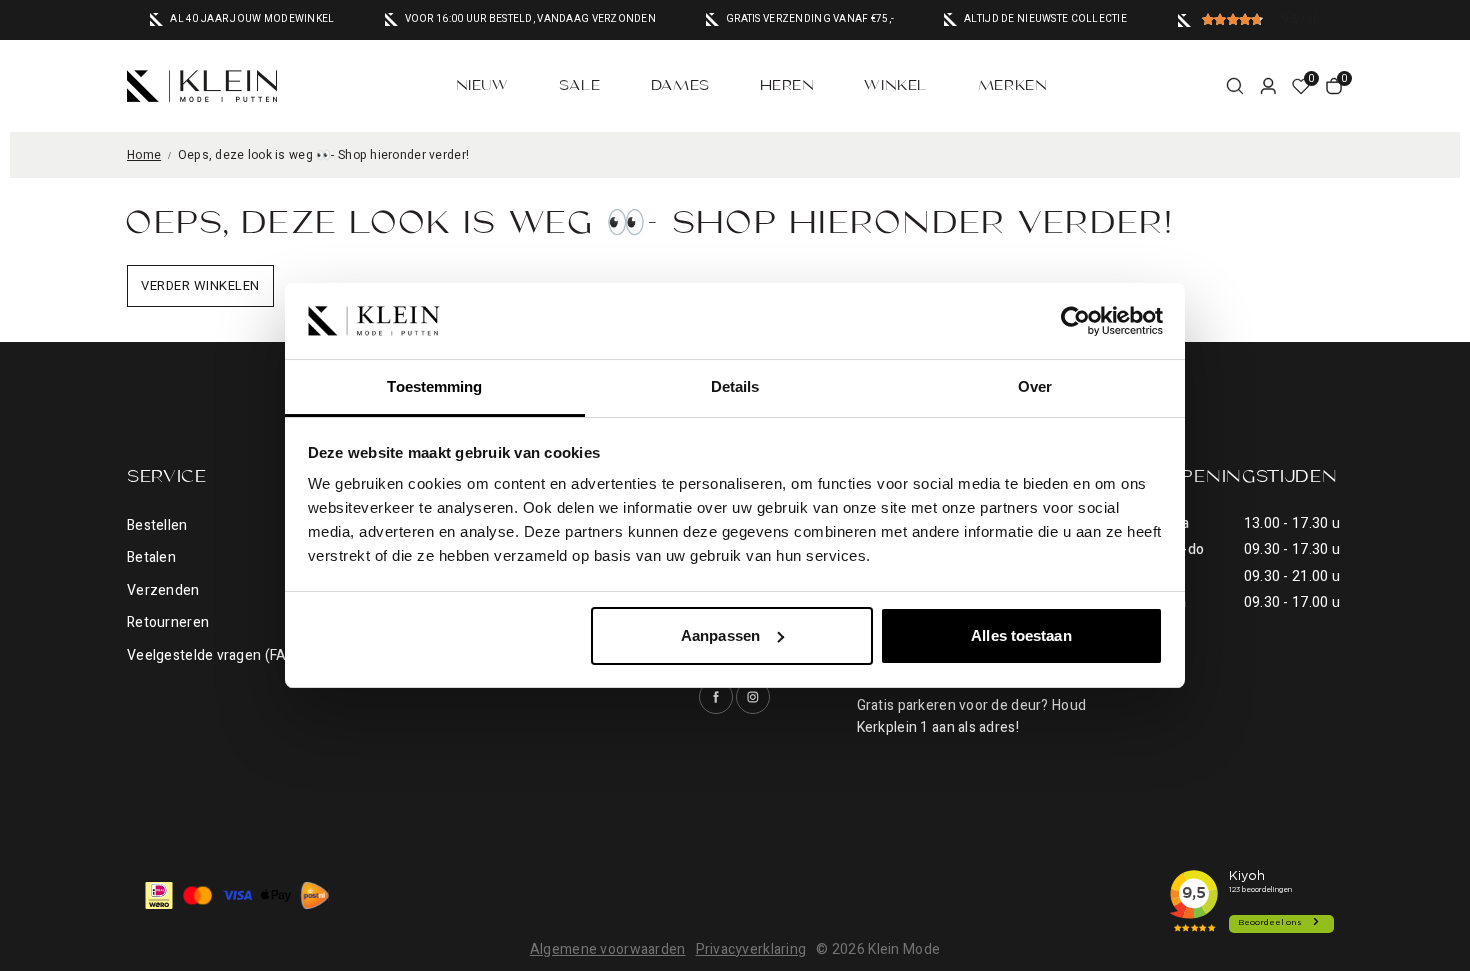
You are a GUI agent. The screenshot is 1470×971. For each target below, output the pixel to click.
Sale (580, 86)
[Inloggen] (1268, 86)
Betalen (151, 557)
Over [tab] (1035, 386)
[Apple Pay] (276, 895)
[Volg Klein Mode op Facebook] (716, 697)
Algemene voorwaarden (608, 949)
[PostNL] (315, 895)
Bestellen (157, 525)
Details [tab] (735, 386)
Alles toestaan (1021, 635)
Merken (1012, 86)
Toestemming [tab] (434, 386)
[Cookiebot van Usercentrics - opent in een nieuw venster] (1075, 321)
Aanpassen (720, 635)
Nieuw (482, 86)
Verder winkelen (200, 285)
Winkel (895, 86)
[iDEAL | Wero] (159, 895)
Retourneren (168, 622)
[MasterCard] (198, 895)
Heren (787, 86)
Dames (680, 86)
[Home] (202, 86)
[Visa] (237, 895)
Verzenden (163, 590)
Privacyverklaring (751, 949)
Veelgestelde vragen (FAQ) (214, 655)
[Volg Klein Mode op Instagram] (753, 697)
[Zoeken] (1235, 86)
